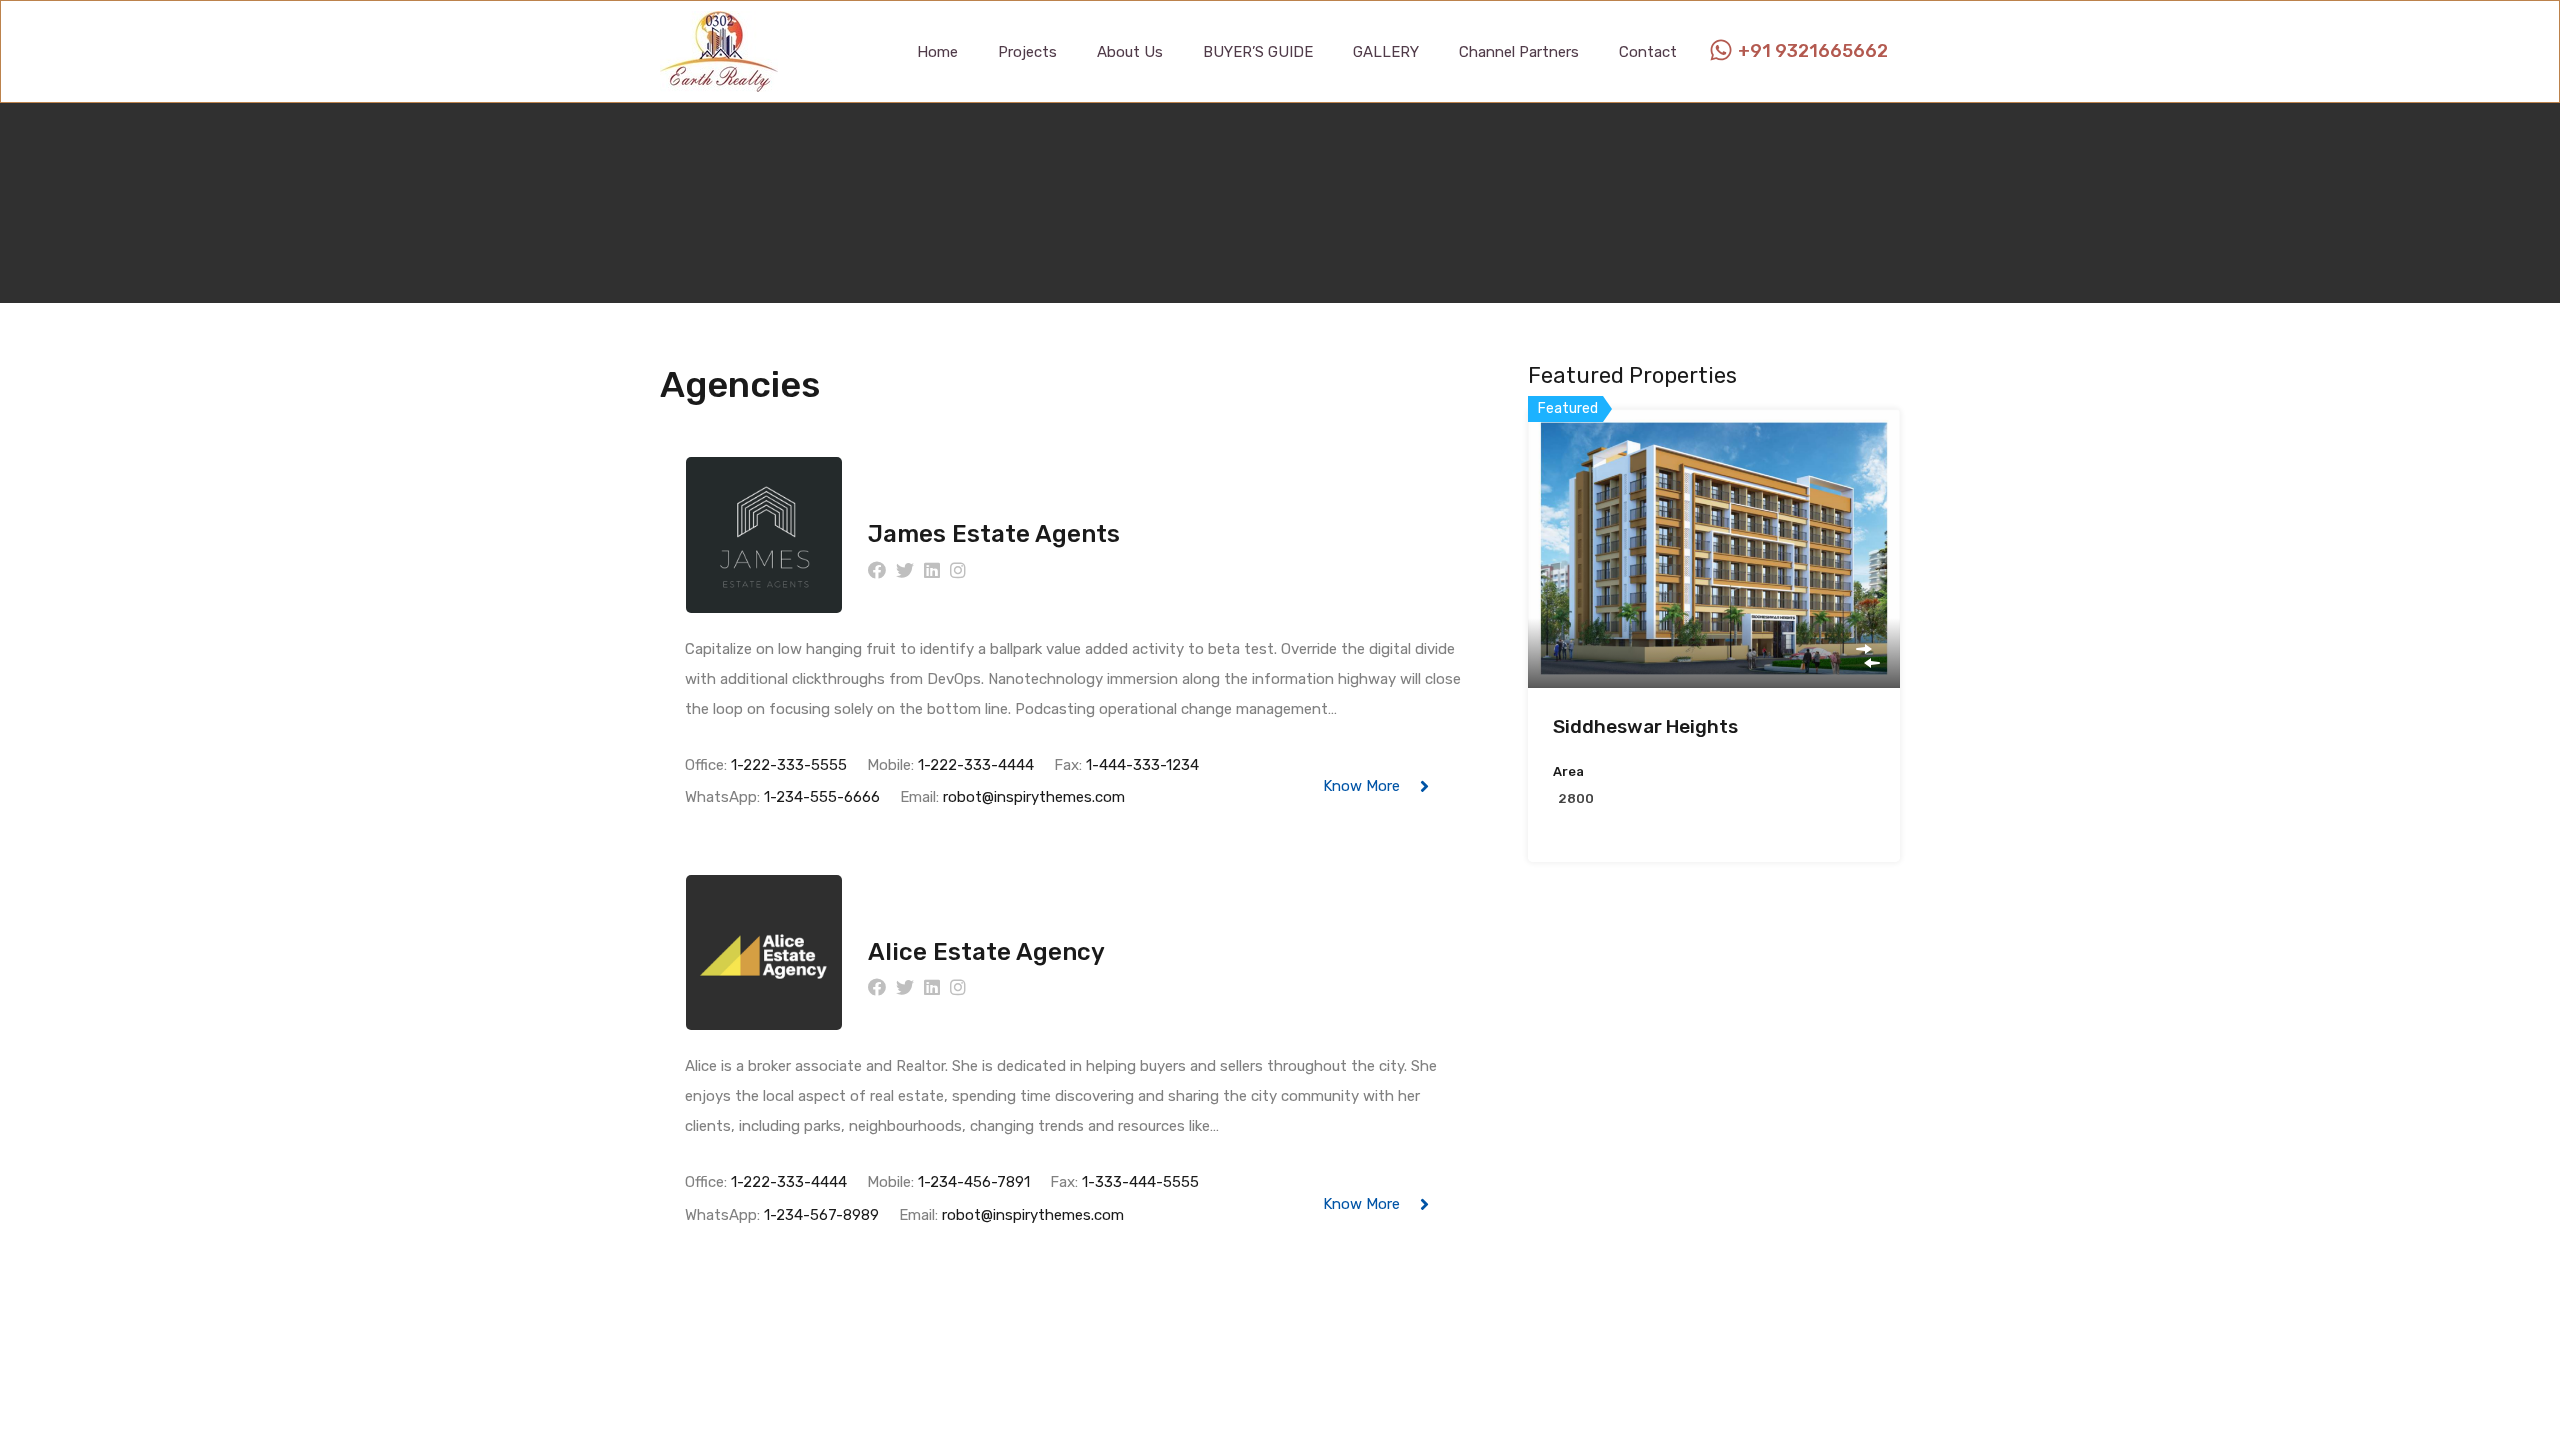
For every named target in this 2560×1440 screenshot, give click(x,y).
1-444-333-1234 (1142, 765)
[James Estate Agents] (764, 604)
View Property (1714, 632)
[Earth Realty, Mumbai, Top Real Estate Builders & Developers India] (719, 83)
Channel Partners (1519, 52)
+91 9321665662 (1813, 51)
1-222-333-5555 (789, 765)
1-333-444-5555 (1140, 1182)
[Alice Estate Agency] (764, 1021)
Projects (1027, 52)
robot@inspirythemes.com (1034, 797)
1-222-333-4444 (976, 765)
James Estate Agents (994, 534)
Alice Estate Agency (986, 952)
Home (937, 52)
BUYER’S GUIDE (1258, 52)
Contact (1648, 52)
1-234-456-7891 (974, 1182)
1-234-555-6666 (822, 797)
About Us (1130, 52)
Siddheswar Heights (1645, 726)
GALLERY (1386, 52)
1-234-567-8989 (821, 1215)
